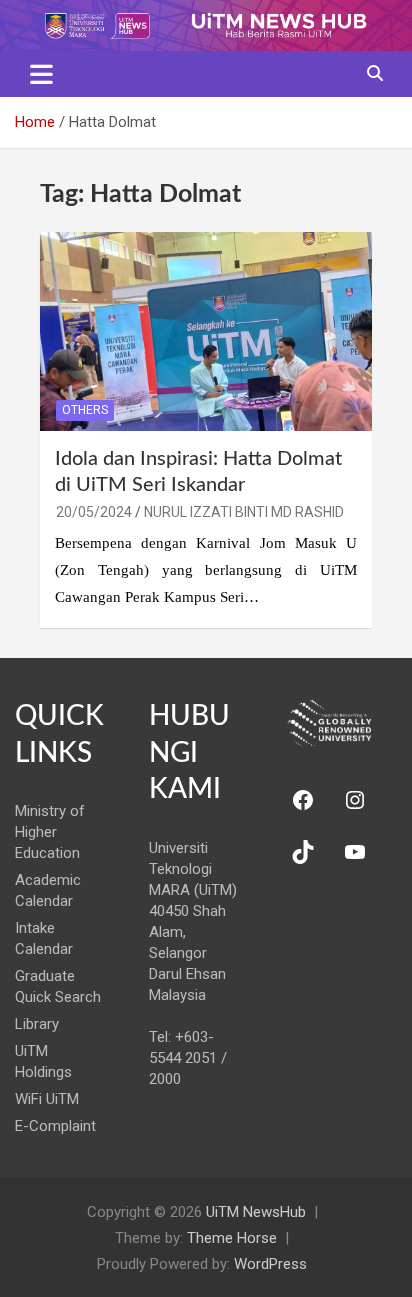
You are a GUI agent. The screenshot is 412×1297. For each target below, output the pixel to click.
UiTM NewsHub (256, 1212)
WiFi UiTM (47, 1099)
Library (37, 1024)
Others (85, 410)
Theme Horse (232, 1238)
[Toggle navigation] (41, 74)
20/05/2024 (94, 512)
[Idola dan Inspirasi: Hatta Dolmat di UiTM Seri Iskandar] (206, 331)
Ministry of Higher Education (50, 832)
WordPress (270, 1264)
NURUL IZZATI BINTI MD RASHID (244, 512)
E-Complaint (55, 1126)
